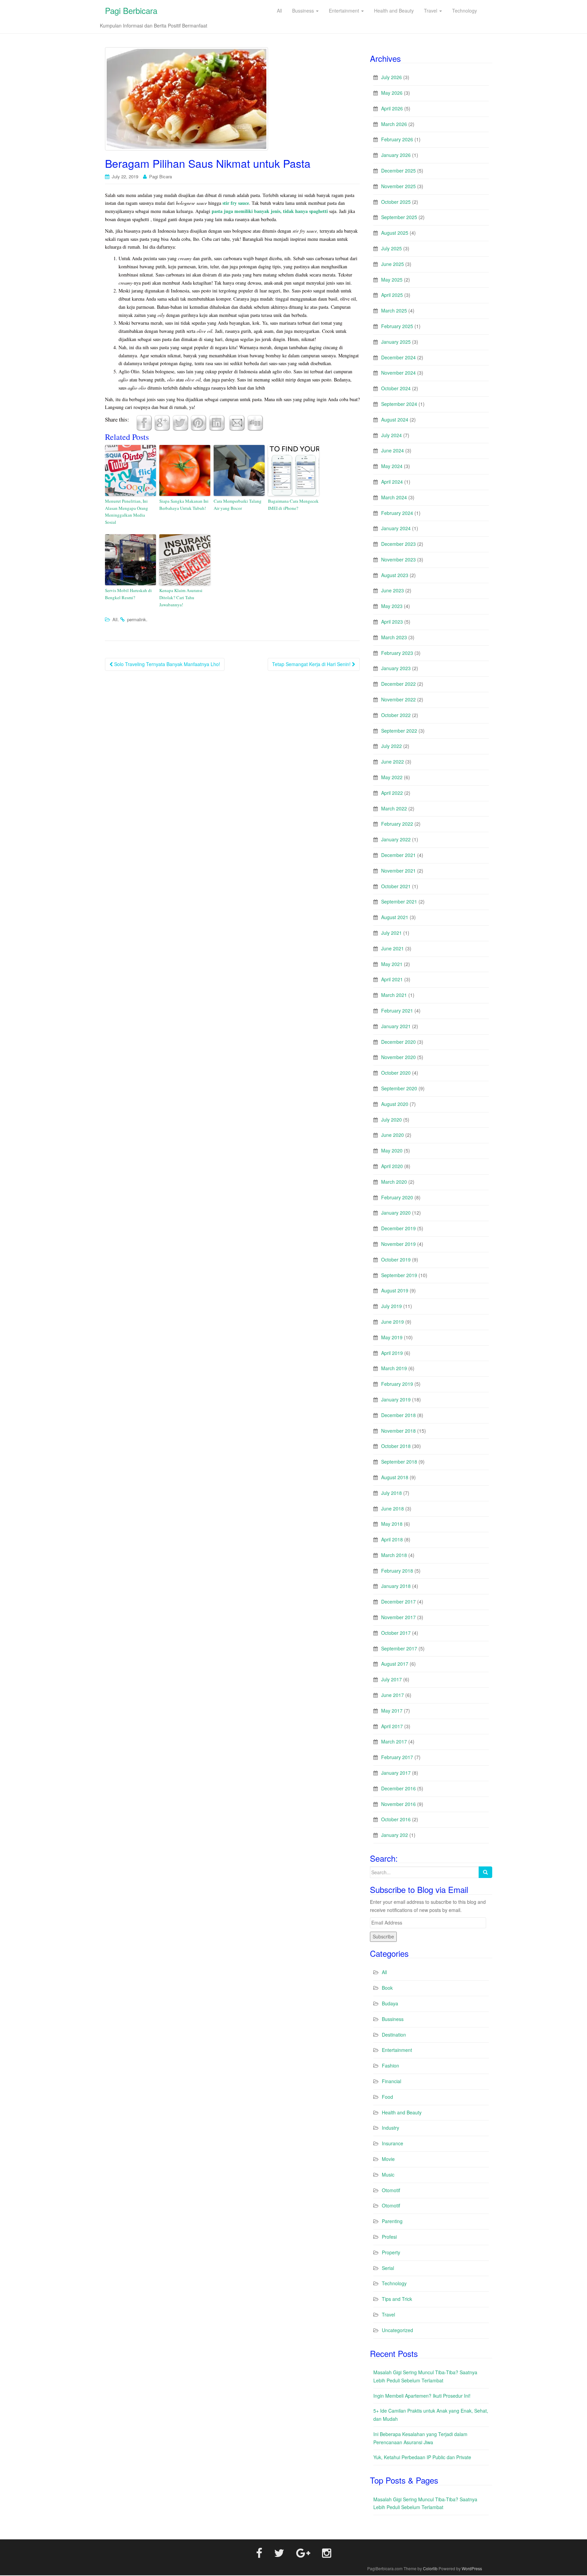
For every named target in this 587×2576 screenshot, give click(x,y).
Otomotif (391, 2190)
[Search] (485, 1872)
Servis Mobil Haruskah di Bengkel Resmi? (128, 594)
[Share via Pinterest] (198, 422)
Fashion (390, 2065)
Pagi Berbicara (131, 10)
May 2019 (392, 1337)
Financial (392, 2081)
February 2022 (397, 824)
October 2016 (396, 1819)
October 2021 (396, 886)
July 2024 (392, 435)
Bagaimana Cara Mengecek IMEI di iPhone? (293, 505)
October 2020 (396, 1073)
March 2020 (394, 1182)
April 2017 (392, 1726)
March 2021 (394, 995)
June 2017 (393, 1695)
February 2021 (397, 1010)
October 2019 (396, 1259)
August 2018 (395, 1477)
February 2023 (397, 653)
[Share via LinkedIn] (217, 422)
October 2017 (396, 1633)
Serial (388, 2268)
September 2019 (399, 1275)
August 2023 (395, 575)
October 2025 (396, 202)
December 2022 (398, 684)
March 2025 (394, 310)
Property (391, 2252)
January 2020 (396, 1213)
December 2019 (398, 1228)
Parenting (392, 2221)
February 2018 (397, 1571)
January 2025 (396, 342)
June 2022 (393, 762)
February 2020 (397, 1197)
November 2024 (398, 373)
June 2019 (393, 1322)
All (115, 619)
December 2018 (398, 1415)
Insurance (393, 2143)
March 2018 (394, 1555)
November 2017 (398, 1617)
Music (388, 2175)
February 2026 (397, 139)
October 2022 (396, 715)
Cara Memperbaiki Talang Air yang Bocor (238, 505)
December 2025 (398, 171)
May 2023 (392, 606)
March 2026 (394, 124)
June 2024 (393, 450)
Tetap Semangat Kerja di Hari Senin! (312, 664)
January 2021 (396, 1026)
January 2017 (396, 1773)
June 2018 (393, 1508)
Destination (394, 2035)
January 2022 (396, 839)
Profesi (389, 2237)
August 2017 (395, 1664)
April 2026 (392, 108)
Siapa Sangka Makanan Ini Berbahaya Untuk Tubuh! (184, 505)
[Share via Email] (237, 422)
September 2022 (399, 731)
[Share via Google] (162, 422)
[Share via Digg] (255, 422)
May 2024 (392, 466)
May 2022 (392, 777)
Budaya (390, 2003)
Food (387, 2097)
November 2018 (398, 1431)
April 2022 (392, 793)
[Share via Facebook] (144, 422)
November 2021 (398, 871)
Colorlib (430, 2568)
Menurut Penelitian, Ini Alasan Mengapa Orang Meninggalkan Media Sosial (127, 512)
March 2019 (394, 1368)
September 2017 (399, 1648)
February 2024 (397, 513)
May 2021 (392, 964)
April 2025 (392, 295)
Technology (394, 2283)
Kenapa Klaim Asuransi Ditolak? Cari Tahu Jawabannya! (181, 597)
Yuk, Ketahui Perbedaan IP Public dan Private (422, 2457)
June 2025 (393, 264)
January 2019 (396, 1399)
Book (387, 1988)
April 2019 (392, 1353)
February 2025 (397, 326)
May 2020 (392, 1150)
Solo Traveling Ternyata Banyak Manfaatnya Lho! (166, 664)
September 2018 (399, 1462)
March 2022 (394, 808)
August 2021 (395, 917)
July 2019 (392, 1306)
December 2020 (398, 1042)
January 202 (395, 1835)
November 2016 (398, 1804)
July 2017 (392, 1679)
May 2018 (392, 1524)
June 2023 (393, 590)
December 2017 (398, 1602)
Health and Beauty (402, 2112)
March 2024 (394, 497)
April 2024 (392, 482)
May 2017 (392, 1711)
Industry (390, 2128)
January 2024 (396, 528)
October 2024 (396, 388)
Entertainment (397, 2050)
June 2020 (393, 1135)
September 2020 (399, 1088)
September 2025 (399, 217)
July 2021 (392, 933)
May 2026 (392, 93)
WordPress (472, 2568)
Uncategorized (397, 2330)
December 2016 (398, 1788)
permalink (137, 619)
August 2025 (395, 233)
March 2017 (394, 1741)
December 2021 (398, 855)
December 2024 (398, 357)
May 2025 (392, 280)
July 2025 (392, 248)
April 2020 (392, 1166)
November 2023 (398, 559)
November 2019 (398, 1244)
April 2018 (392, 1539)
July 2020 (392, 1120)
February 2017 (397, 1757)
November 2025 (398, 186)
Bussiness (393, 2019)
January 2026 (396, 155)
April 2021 (392, 979)
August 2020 (395, 1104)
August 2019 (395, 1290)
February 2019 (397, 1384)
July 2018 (392, 1493)
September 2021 (399, 901)
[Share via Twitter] (180, 422)
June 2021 (393, 948)
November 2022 (398, 699)
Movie (388, 2159)
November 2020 (398, 1057)
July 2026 (392, 77)
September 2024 (399, 404)
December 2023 (398, 544)
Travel (388, 2314)
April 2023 (392, 622)
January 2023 (396, 668)
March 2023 (394, 637)
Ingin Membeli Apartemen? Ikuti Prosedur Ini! (422, 2396)
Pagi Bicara (161, 176)
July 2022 (392, 746)
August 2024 (395, 419)
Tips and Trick (397, 2299)
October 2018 (396, 1446)
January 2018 (396, 1586)
